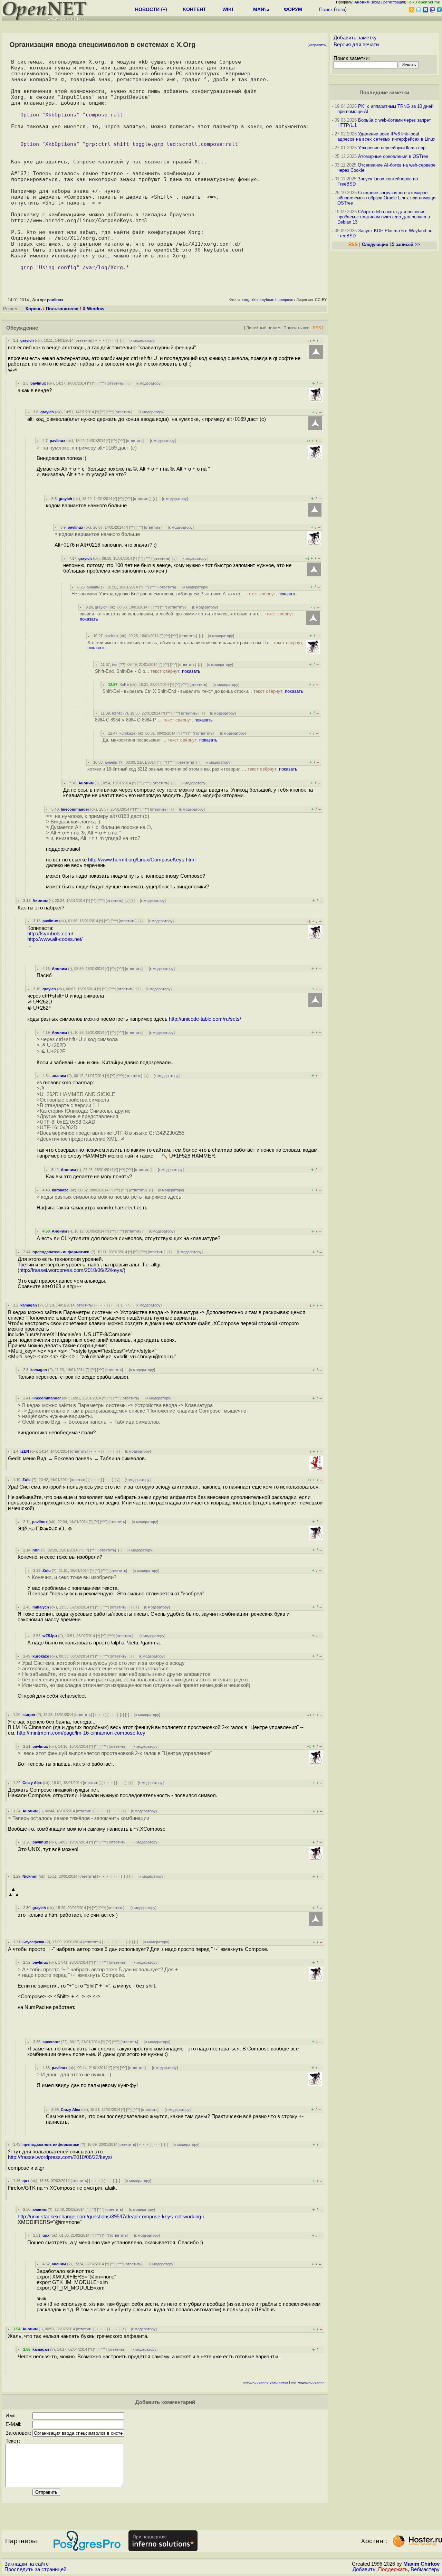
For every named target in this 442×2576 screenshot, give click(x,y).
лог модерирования (308, 2382)
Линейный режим (263, 328)
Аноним (86, 783)
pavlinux (55, 300)
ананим (93, 587)
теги (340, 9)
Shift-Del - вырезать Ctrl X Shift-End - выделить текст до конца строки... (203, 691)
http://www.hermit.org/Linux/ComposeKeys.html (142, 860)
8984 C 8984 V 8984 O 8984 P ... (154, 720)
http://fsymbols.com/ (50, 934)
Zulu (27, 1480)
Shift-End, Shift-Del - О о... (148, 671)
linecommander (75, 809)
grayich (27, 340)
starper (29, 1715)
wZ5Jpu (50, 1636)
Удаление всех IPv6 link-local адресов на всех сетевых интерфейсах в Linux (386, 136)
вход (376, 2)
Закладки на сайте (27, 2564)
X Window (93, 309)
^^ (95, 383)
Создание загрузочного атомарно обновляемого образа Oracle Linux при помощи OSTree (386, 198)
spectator (51, 2042)
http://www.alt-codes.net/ (55, 939)
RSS (317, 328)
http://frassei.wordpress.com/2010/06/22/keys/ (71, 1270)
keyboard (268, 300)
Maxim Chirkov (421, 2564)
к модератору (142, 340)
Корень (34, 309)
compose (285, 300)
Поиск (326, 9)
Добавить (364, 2569)
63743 (117, 713)
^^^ (102, 383)
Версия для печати (356, 45)
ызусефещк (33, 1942)
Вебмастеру (425, 2569)
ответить (83, 340)
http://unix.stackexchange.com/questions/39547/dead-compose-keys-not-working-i (111, 2217)
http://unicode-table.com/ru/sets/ (205, 1019)
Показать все (296, 328)
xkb (254, 300)
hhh (36, 1550)
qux (26, 2181)
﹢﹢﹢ (100, 340)
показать (287, 594)
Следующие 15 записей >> (391, 244)
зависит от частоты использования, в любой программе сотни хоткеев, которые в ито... (187, 616)
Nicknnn (30, 1876)
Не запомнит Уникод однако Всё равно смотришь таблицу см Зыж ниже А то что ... (184, 594)
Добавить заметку (355, 38)
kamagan (29, 1305)
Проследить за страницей (35, 2569)
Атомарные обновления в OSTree (393, 156)
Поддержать (393, 2569)
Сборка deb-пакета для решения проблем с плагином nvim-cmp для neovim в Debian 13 (384, 217)
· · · (113, 340)
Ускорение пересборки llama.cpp (392, 148)
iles (115, 664)
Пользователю (62, 309)
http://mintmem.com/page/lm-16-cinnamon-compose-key (81, 1733)
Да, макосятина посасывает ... (160, 740)
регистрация (394, 2)
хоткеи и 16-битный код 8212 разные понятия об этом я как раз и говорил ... (192, 769)
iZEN (25, 1451)
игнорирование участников (265, 2382)
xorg (246, 300)
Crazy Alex (32, 1783)
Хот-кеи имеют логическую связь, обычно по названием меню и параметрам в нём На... (195, 645)
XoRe (124, 685)
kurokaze (127, 733)
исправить (317, 45)
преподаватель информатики (61, 1252)
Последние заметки (384, 93)
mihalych (41, 1607)
